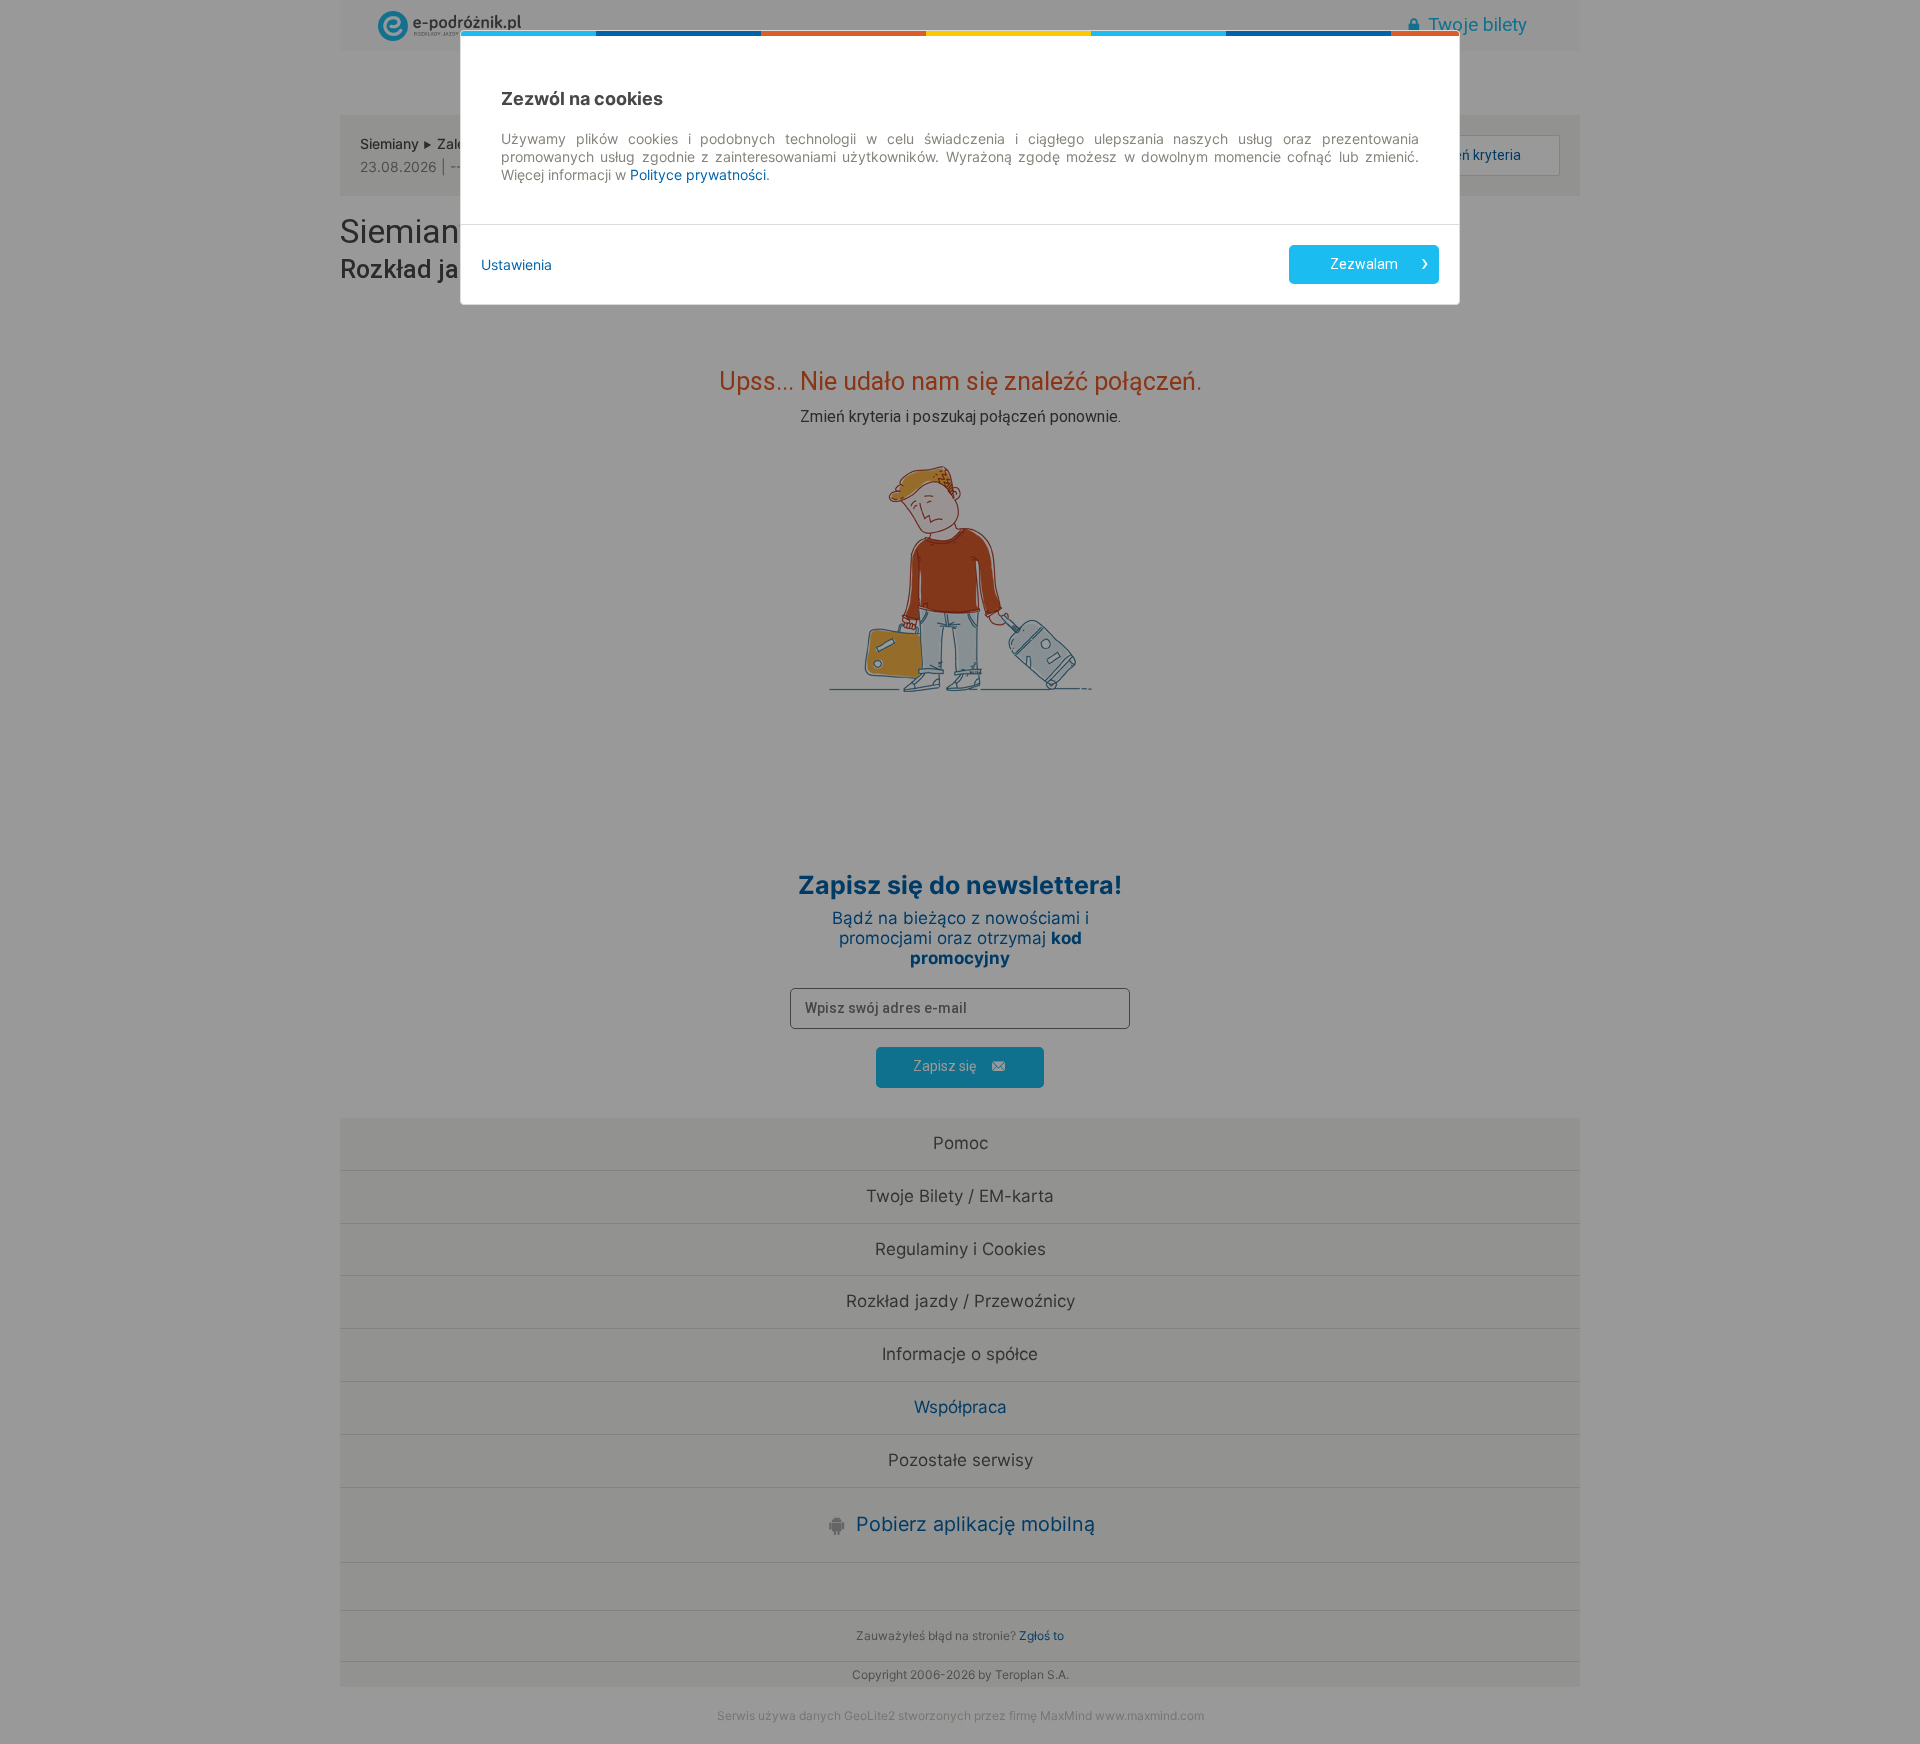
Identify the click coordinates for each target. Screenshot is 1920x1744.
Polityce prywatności (698, 174)
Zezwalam (1364, 264)
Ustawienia (516, 264)
